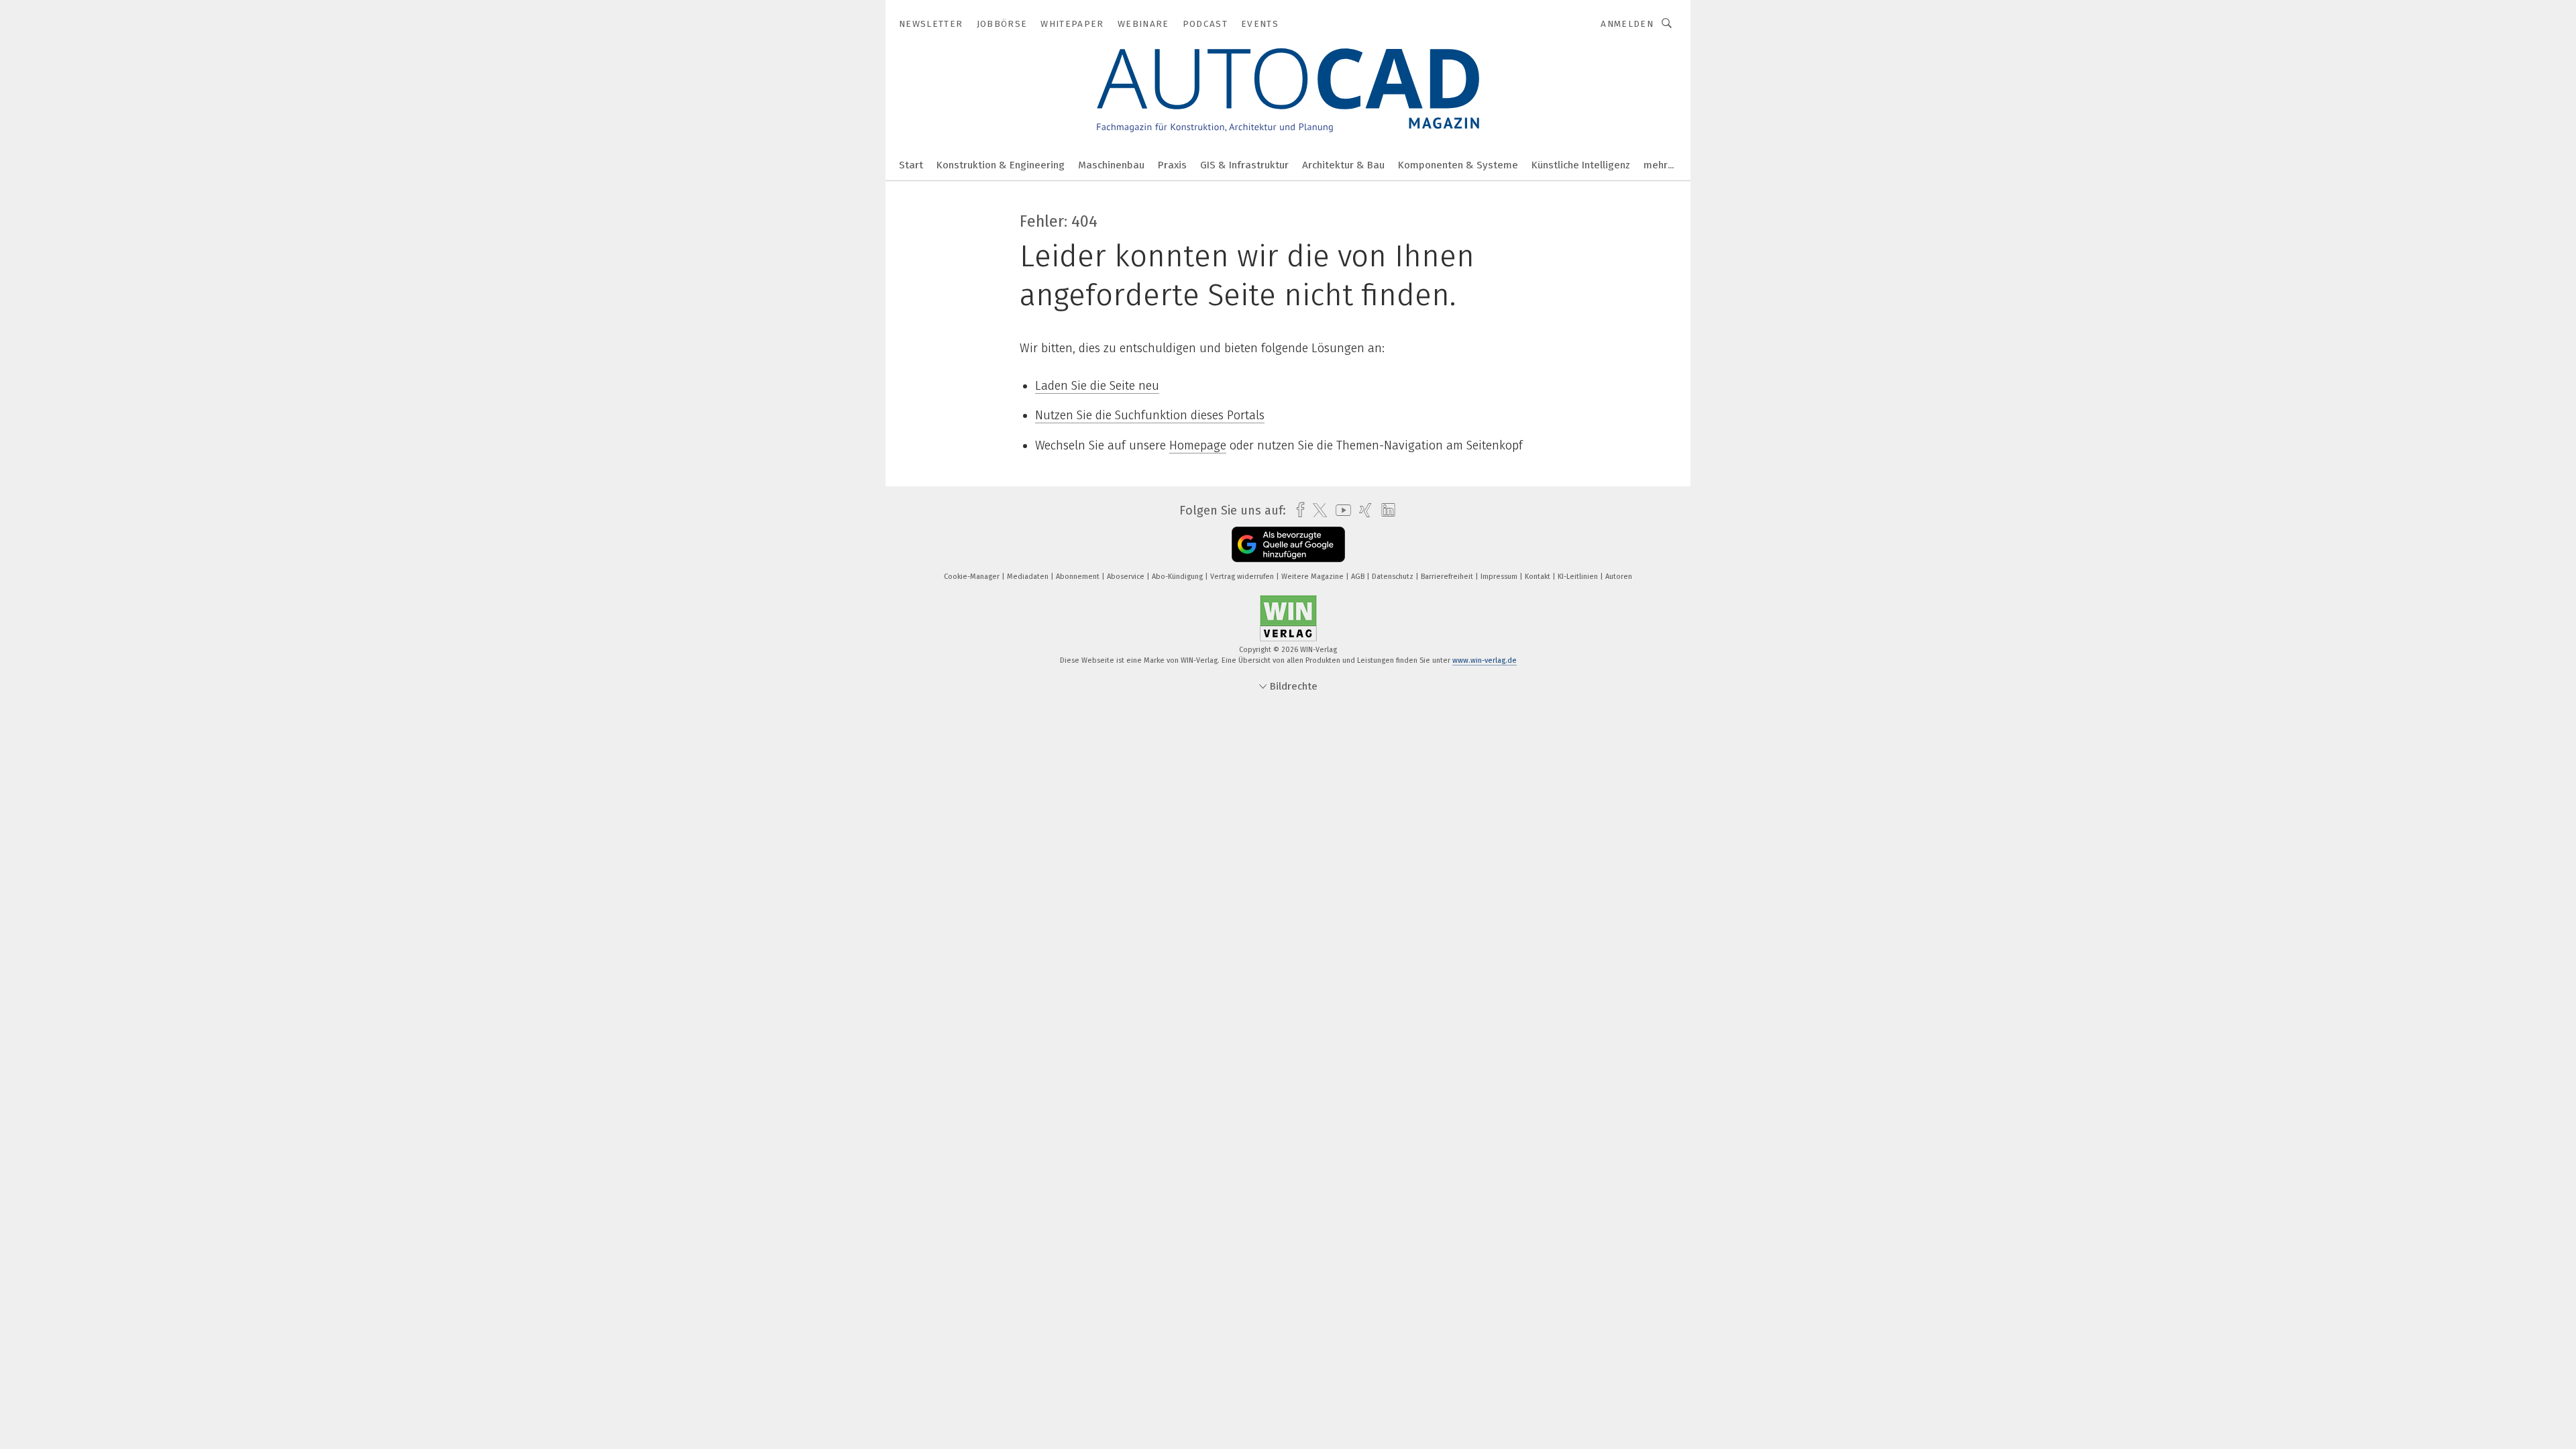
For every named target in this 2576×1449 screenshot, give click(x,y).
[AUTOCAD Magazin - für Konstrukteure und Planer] (911, 164)
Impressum (1500, 577)
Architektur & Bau (1343, 165)
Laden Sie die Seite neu (1097, 386)
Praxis (1172, 165)
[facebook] (1297, 510)
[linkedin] (1385, 511)
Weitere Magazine (1313, 577)
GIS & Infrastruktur (1244, 165)
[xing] (1362, 510)
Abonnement (1079, 577)
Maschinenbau (1111, 165)
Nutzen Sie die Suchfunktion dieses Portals (1150, 415)
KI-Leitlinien (1579, 577)
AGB (1359, 577)
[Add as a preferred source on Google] (1288, 544)
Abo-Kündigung (1178, 577)
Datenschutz (1394, 577)
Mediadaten (1029, 577)
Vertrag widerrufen (1243, 577)
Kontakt (1539, 577)
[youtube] (1340, 510)
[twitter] (1317, 511)
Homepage (1198, 445)
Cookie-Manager (973, 577)
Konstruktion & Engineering (1001, 165)
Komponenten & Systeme (1458, 165)
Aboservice (1127, 577)
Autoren (1619, 577)
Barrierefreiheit (1448, 577)
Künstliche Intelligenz (1581, 165)
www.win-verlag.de (1485, 660)
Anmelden (1627, 24)
